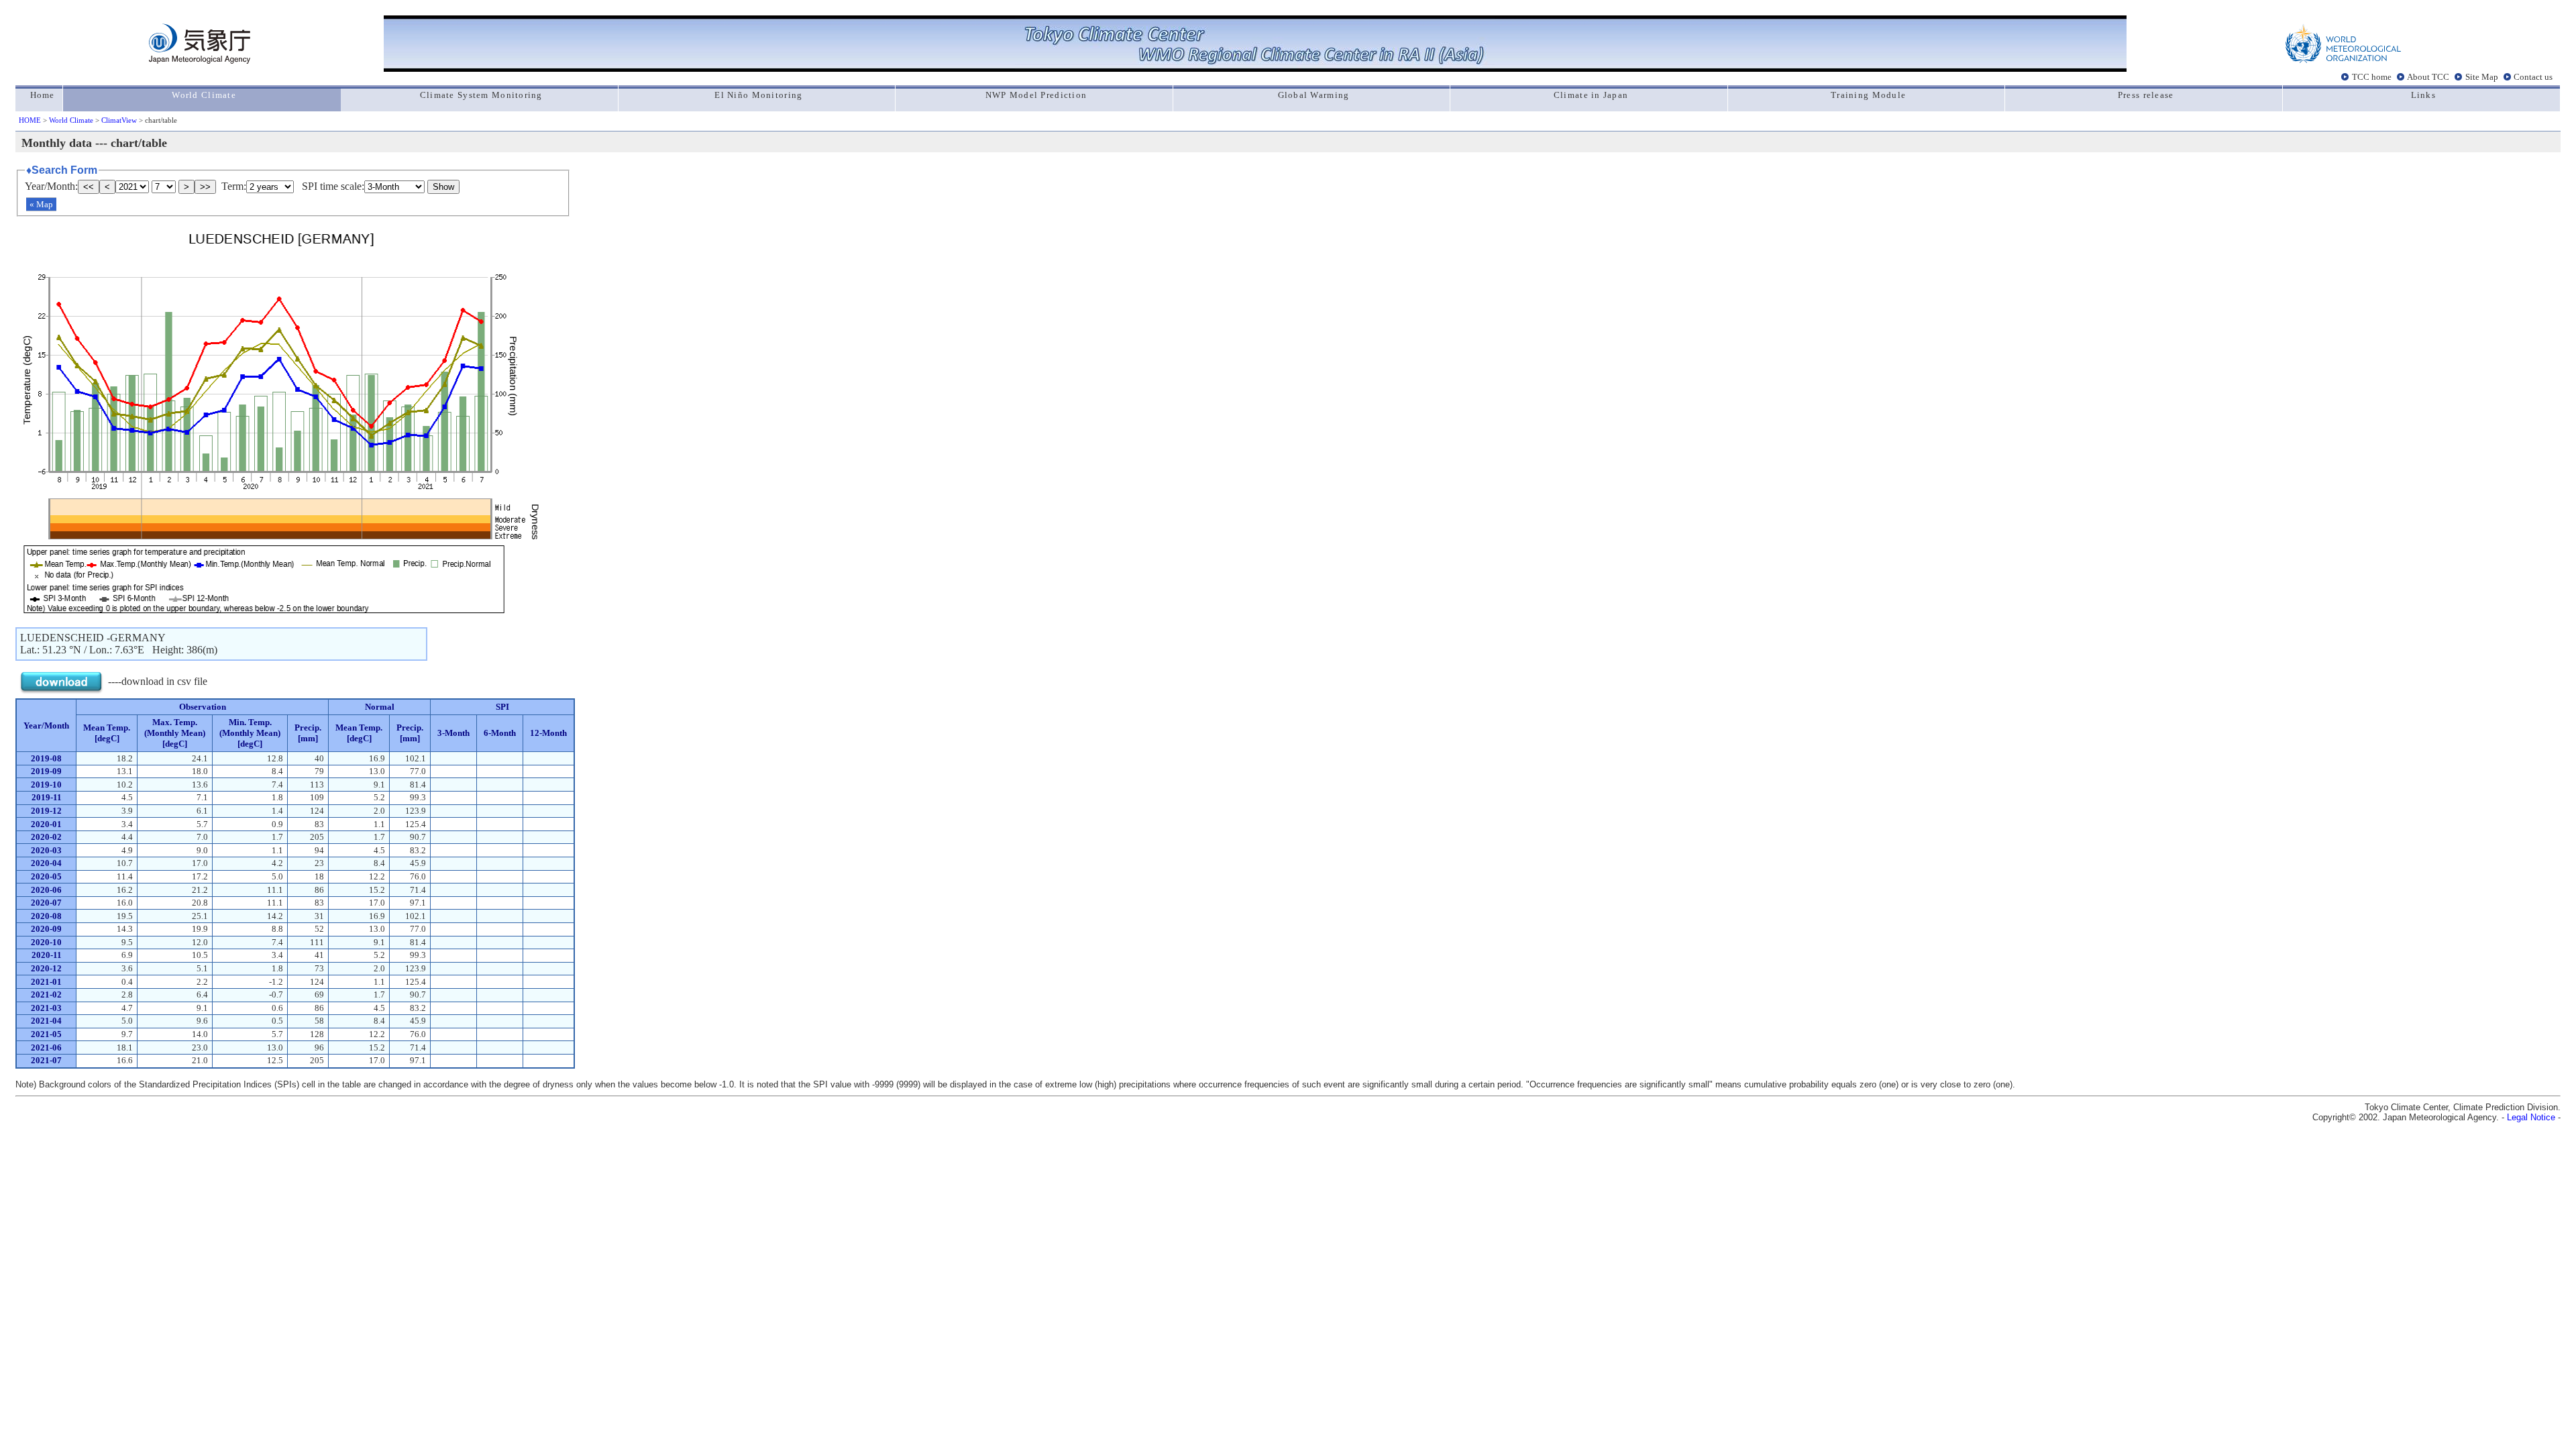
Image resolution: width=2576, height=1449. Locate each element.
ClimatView (119, 120)
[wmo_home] (2343, 60)
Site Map (2482, 76)
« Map (41, 204)
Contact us (2533, 76)
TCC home (2372, 76)
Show (443, 187)
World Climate (71, 120)
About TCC (2428, 76)
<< (89, 187)
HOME (30, 120)
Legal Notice (2531, 1117)
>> (205, 187)
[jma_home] (200, 60)
